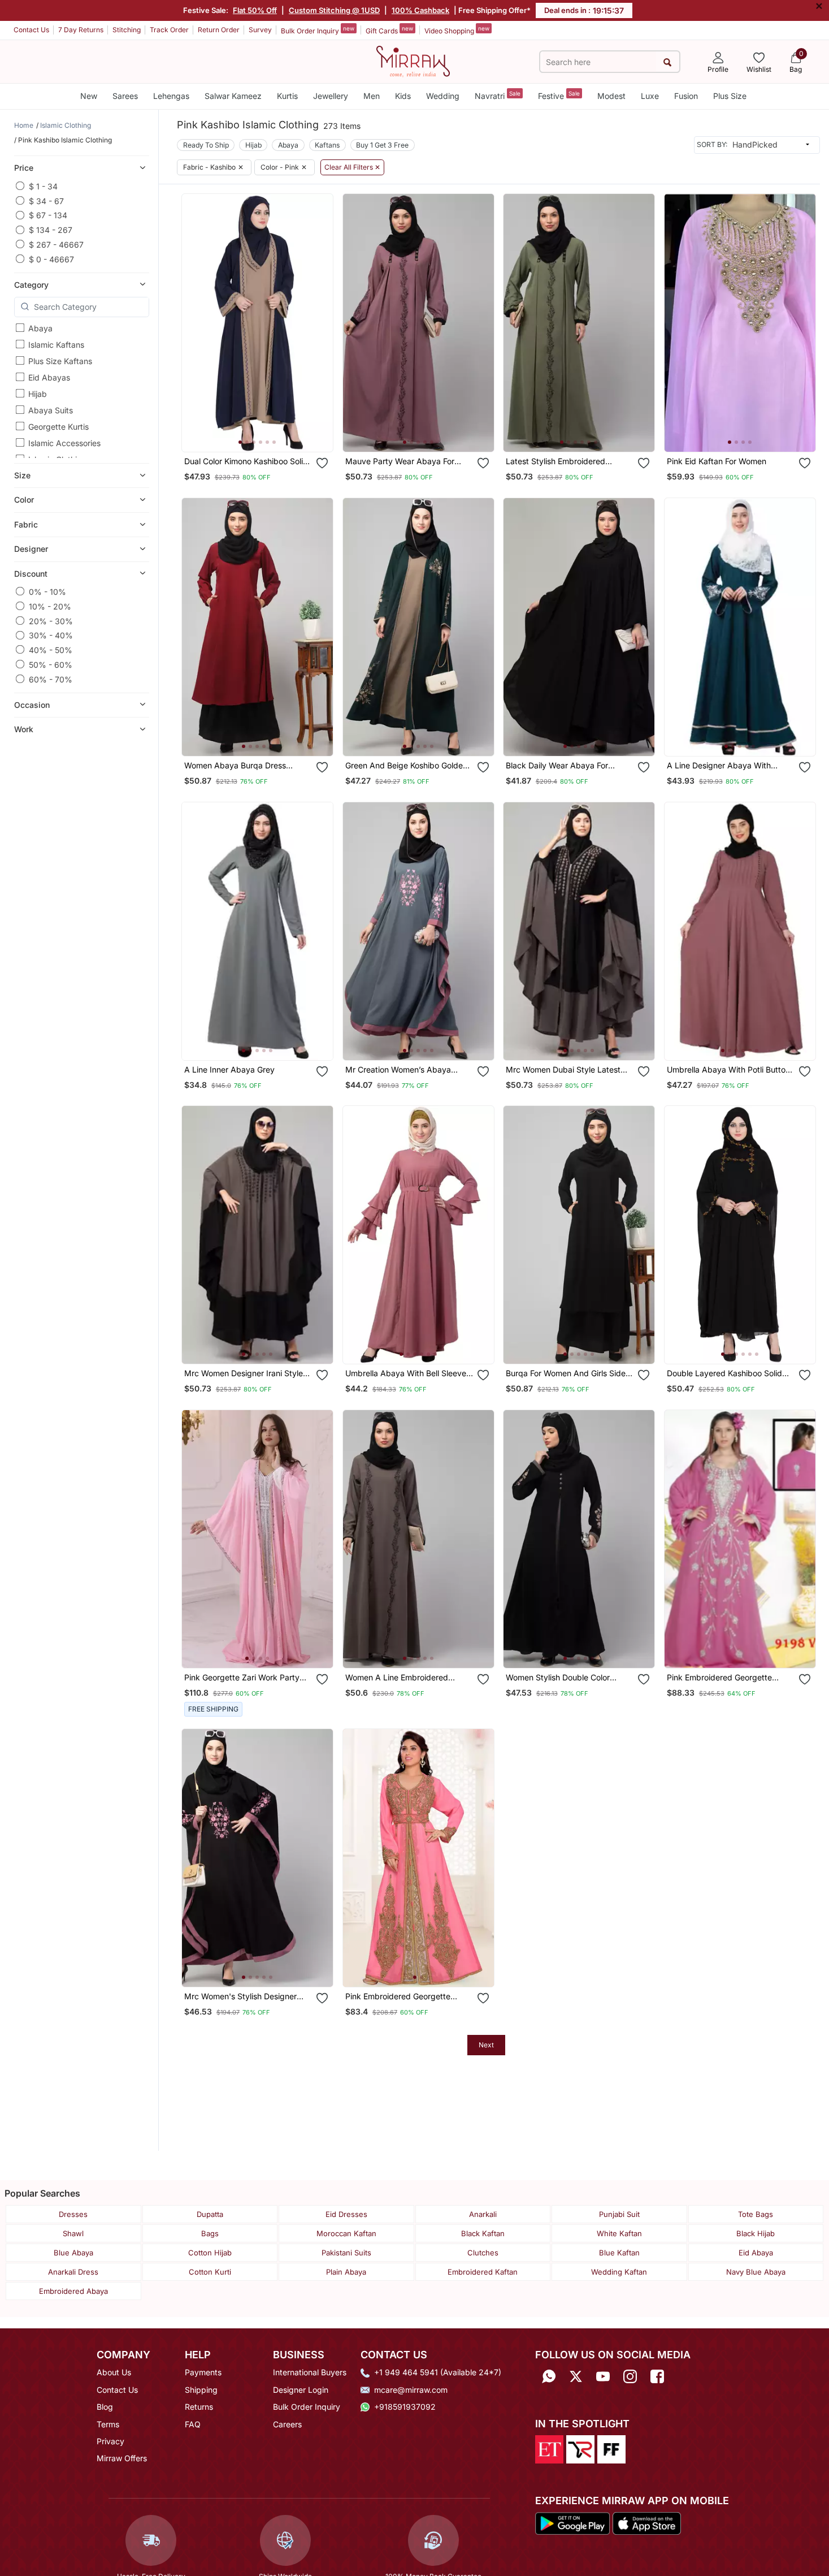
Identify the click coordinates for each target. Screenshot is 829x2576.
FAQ (193, 2424)
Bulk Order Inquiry (318, 30)
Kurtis (287, 96)
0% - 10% (47, 591)
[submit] (668, 62)
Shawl (73, 2233)
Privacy (110, 2441)
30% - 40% (51, 635)
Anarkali (483, 2214)
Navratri (498, 95)
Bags (210, 2233)
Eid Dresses (346, 2214)
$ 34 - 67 (46, 200)
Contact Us (31, 30)
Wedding (443, 96)
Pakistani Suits (346, 2253)
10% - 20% (50, 606)
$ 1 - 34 (43, 186)
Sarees (125, 96)
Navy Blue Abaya (756, 2272)
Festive (559, 95)
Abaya (40, 328)
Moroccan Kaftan (346, 2233)
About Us (114, 2372)
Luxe (650, 96)
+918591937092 (405, 2407)
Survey (260, 30)
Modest (611, 96)
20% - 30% (51, 621)
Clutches (483, 2253)
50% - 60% (51, 664)
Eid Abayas (49, 377)
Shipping (201, 2390)
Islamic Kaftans (56, 345)
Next (486, 2045)
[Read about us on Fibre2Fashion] (611, 2448)
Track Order (169, 30)
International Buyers (310, 2372)
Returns (199, 2407)
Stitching (127, 30)
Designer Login (301, 2390)
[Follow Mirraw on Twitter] (576, 2376)
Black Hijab (756, 2233)
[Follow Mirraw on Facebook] (657, 2376)
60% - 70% (51, 679)
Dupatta (210, 2214)
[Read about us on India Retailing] (580, 2448)
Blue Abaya (73, 2253)
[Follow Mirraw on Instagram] (630, 2376)
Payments (203, 2372)
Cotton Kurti (210, 2272)
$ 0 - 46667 (51, 259)
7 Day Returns (81, 30)
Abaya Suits (51, 410)
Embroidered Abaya (73, 2291)
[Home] (413, 60)
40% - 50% (51, 649)
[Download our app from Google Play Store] (572, 2523)
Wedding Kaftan (619, 2272)
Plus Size (730, 96)
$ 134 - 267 (51, 230)
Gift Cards (389, 30)
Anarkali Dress (73, 2272)
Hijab (38, 394)
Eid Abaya (756, 2253)
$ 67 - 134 (48, 215)
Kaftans (327, 145)
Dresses (73, 2214)
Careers (287, 2424)
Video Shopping (457, 30)
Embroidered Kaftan (483, 2272)
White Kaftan (619, 2233)
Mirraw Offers (122, 2458)
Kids (403, 96)
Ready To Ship (206, 145)
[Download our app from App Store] (646, 2523)
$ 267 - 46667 (56, 244)
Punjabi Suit (619, 2214)
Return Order (219, 30)
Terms (108, 2424)
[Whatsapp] (549, 2376)
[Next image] (320, 323)
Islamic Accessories (64, 443)
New (89, 96)
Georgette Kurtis (58, 427)
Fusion (686, 96)
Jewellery (331, 96)
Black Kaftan (483, 2233)
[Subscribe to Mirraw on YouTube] (603, 2376)
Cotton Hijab (210, 2253)
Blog (105, 2407)
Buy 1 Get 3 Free (382, 145)
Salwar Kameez (233, 96)
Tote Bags (756, 2214)
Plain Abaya (346, 2272)
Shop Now (266, 432)
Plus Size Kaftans (60, 361)
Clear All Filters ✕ (352, 167)
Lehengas (171, 96)
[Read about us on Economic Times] (549, 2448)
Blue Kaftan (619, 2253)
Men (372, 96)
